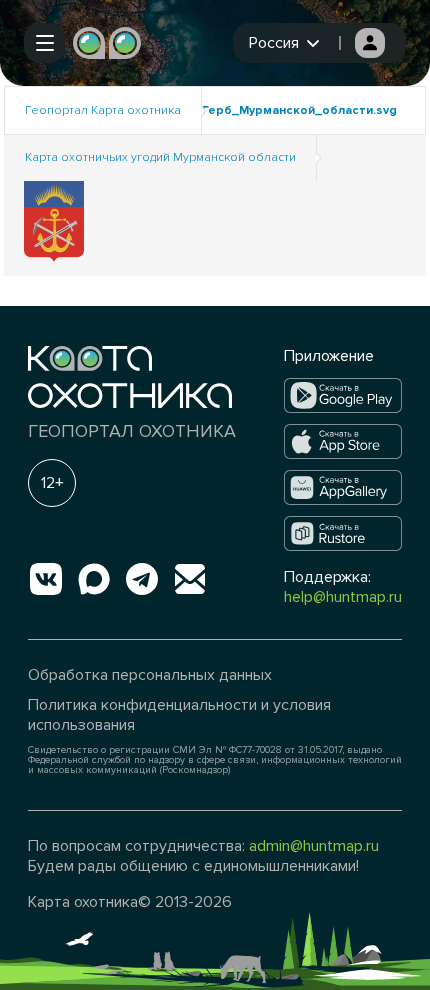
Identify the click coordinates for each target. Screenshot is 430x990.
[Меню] (44, 43)
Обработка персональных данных (150, 675)
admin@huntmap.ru (314, 846)
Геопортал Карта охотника (103, 110)
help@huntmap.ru (343, 597)
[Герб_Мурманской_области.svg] (54, 220)
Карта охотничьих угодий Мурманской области (160, 157)
